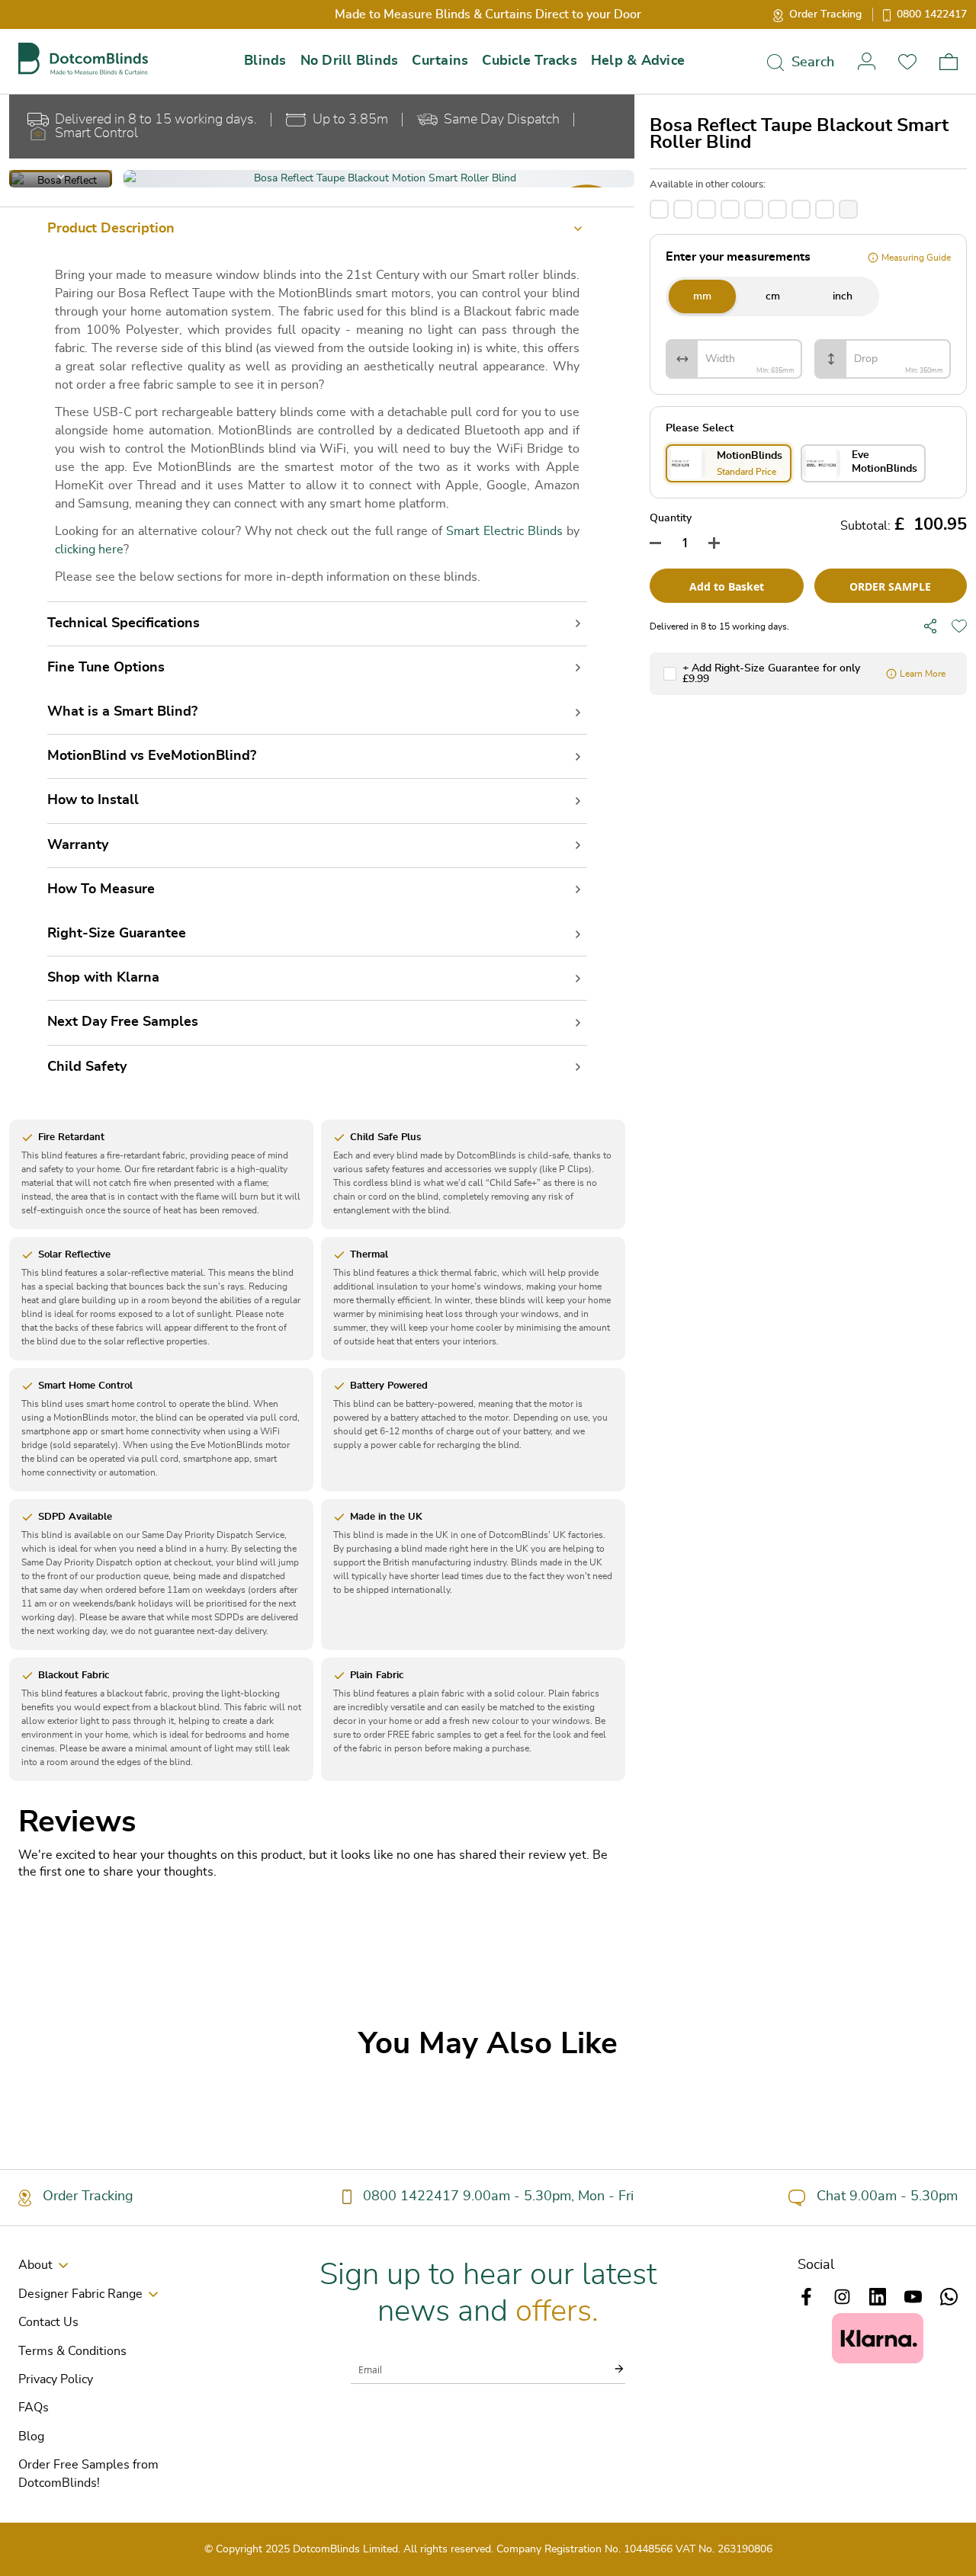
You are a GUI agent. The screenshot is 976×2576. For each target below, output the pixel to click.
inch (843, 296)
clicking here (89, 549)
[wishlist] (959, 626)
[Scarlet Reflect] (801, 209)
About (35, 2265)
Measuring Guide (916, 258)
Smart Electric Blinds (504, 531)
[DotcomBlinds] (83, 59)
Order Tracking (825, 14)
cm (773, 296)
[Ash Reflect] (659, 209)
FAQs (34, 2408)
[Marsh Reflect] (730, 209)
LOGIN (866, 61)
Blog (31, 2437)
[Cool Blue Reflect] (683, 209)
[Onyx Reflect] (754, 209)
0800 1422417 (932, 14)
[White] (848, 209)
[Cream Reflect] (706, 209)
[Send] (610, 2369)
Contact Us (48, 2322)
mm (702, 296)
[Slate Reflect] (825, 209)
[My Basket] (949, 62)
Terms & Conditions (72, 2351)
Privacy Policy (56, 2379)
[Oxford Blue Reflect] (777, 209)
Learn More (923, 674)
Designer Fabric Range (80, 2294)
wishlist (907, 61)
